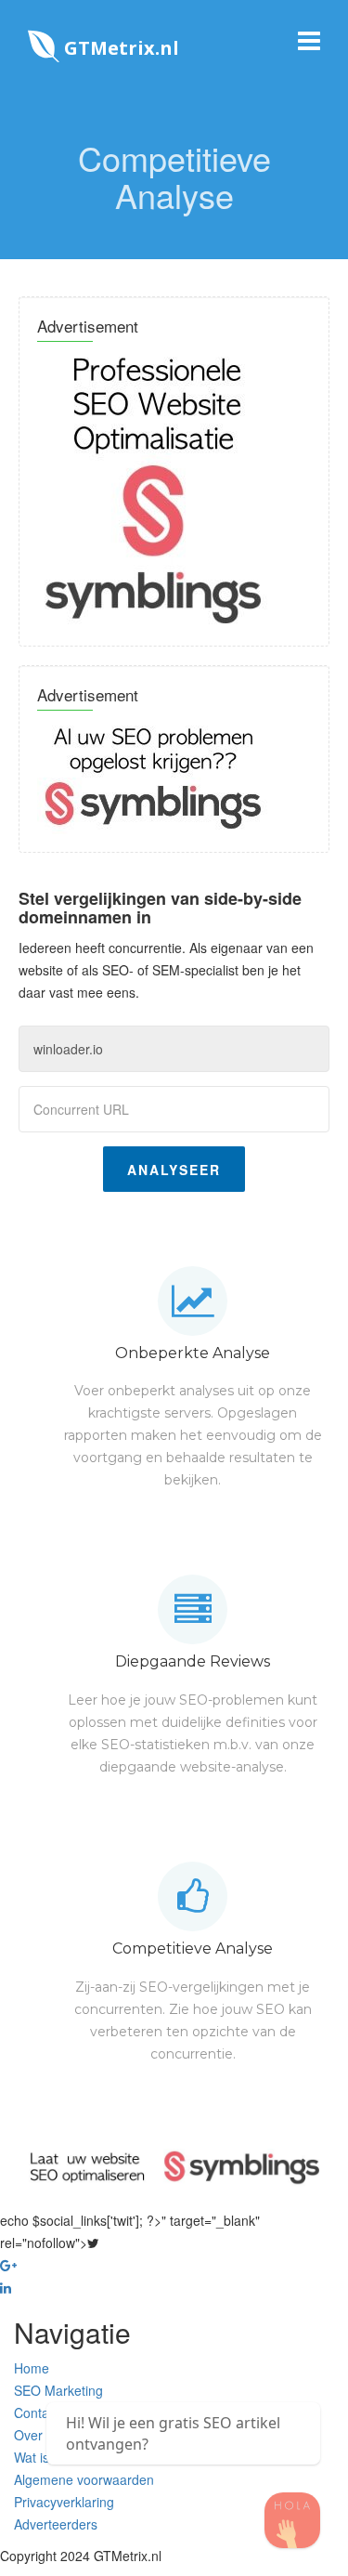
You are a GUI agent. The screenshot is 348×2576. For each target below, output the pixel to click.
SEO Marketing (58, 2390)
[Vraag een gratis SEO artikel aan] (292, 2520)
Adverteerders (56, 2524)
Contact (37, 2413)
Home (32, 2368)
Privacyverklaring (64, 2502)
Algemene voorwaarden (84, 2479)
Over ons (41, 2435)
